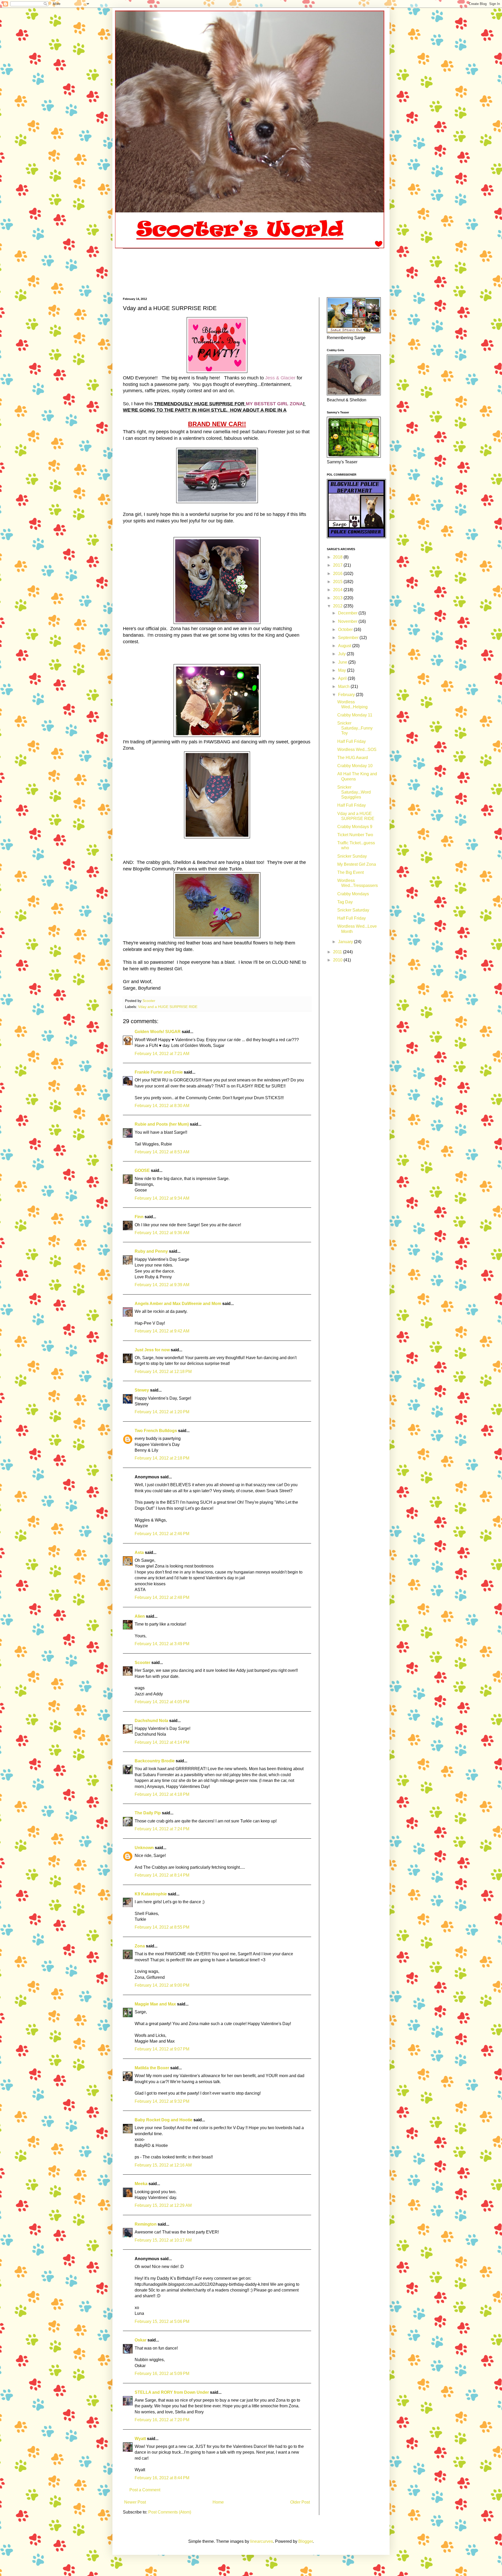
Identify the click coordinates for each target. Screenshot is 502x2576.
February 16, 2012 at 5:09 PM (162, 2373)
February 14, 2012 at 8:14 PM (162, 1875)
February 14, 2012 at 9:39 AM (162, 1285)
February (347, 695)
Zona (140, 1946)
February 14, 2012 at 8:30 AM (162, 1106)
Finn (139, 1217)
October (346, 629)
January (346, 942)
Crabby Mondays (353, 894)
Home (218, 2502)
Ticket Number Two (355, 835)
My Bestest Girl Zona (357, 864)
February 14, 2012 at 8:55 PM (162, 1927)
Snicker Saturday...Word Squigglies (354, 792)
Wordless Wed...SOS (357, 750)
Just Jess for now (152, 1350)
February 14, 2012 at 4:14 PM (162, 1742)
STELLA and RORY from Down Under (172, 2392)
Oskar (141, 2340)
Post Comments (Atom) (170, 2512)
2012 (338, 606)
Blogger (306, 2541)
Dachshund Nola (151, 1721)
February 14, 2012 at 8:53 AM (162, 1152)
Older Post (300, 2502)
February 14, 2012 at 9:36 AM (162, 1233)
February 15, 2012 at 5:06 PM (162, 2321)
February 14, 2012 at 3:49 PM (162, 1644)
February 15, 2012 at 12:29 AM (163, 2205)
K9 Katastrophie (151, 1894)
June (343, 662)
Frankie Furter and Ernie (159, 1072)
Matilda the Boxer (152, 2068)
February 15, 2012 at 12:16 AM (163, 2165)
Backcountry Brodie (155, 1761)
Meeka (141, 2184)
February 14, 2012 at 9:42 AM (162, 1331)
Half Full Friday (352, 741)
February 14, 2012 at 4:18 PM (162, 1794)
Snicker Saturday (353, 910)
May (343, 670)
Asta (139, 1552)
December (348, 613)
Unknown (144, 1848)
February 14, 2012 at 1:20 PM (162, 1412)
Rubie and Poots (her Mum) (162, 1124)
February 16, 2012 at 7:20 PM (162, 2420)
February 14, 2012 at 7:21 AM (162, 1054)
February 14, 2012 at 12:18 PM (163, 1372)
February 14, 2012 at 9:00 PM (162, 1985)
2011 (338, 952)
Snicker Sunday (352, 856)
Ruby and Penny (151, 1251)
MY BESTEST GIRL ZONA (274, 404)
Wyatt (140, 2439)
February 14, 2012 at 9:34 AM (162, 1198)
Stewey (142, 1390)
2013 (338, 598)
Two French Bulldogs (156, 1431)
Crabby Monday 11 (355, 715)
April (343, 678)
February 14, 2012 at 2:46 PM (162, 1534)
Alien (140, 1616)
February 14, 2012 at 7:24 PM (162, 1829)
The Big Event (350, 872)
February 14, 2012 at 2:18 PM (162, 1458)
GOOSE (142, 1170)
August (345, 646)
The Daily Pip (148, 1813)
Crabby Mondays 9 (355, 827)
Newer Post (135, 2502)
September (349, 638)
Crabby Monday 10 (355, 766)
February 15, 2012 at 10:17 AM (163, 2240)
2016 (338, 574)
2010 (338, 960)
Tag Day (345, 902)
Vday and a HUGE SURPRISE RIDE (168, 1007)
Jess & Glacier (280, 378)
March (344, 686)
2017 (338, 565)
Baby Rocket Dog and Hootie (164, 2120)
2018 (338, 557)
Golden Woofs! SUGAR (158, 1032)
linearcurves (262, 2541)
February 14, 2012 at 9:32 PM (162, 2101)
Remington (146, 2224)
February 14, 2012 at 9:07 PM (162, 2049)
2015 (338, 582)
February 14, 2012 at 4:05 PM (162, 1702)
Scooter (142, 1663)
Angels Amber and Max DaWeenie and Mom (178, 1304)
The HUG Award (353, 758)
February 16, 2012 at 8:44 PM (162, 2478)
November (348, 621)
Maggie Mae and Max (155, 2004)
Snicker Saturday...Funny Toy (355, 728)
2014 (338, 590)
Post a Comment (145, 2490)
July (342, 654)
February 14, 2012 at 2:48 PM (162, 1597)
